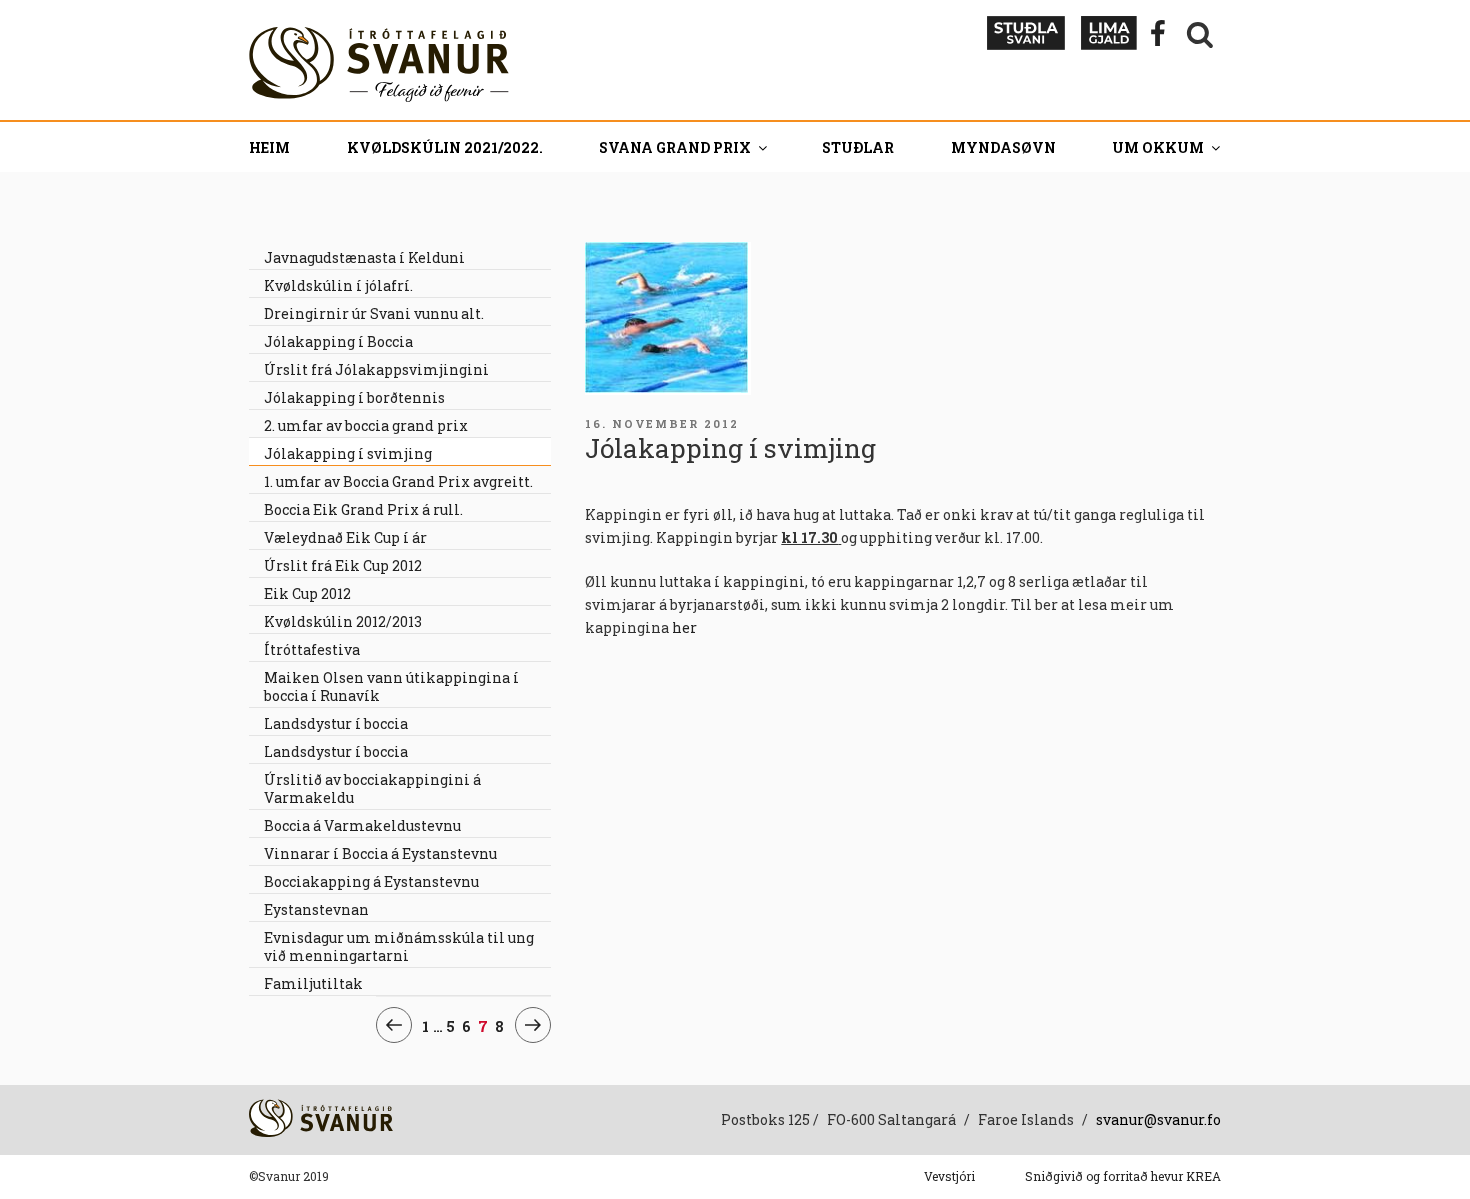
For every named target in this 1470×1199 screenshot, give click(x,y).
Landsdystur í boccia (336, 723)
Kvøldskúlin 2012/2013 (343, 621)
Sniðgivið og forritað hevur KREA (1123, 1176)
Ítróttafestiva (312, 649)
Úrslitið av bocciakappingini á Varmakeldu (372, 788)
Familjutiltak (313, 983)
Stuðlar (858, 147)
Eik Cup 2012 (307, 593)
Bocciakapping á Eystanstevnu (371, 881)
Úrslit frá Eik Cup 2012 (343, 565)
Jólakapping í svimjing (348, 453)
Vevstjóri (949, 1176)
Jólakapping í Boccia (338, 341)
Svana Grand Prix (675, 147)
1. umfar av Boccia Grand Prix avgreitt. (398, 481)
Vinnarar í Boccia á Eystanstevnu (380, 853)
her (684, 627)
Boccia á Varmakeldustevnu (362, 825)
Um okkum (1158, 147)
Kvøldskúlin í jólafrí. (338, 285)
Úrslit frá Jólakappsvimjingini (376, 369)
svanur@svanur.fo (1158, 1119)
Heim (269, 147)
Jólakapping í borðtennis (354, 397)
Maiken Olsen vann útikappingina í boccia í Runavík (391, 686)
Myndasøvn (1003, 147)
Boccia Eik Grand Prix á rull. (363, 509)
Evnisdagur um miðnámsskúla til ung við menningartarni (399, 946)
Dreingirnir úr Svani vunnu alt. (374, 313)
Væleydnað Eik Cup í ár (345, 537)
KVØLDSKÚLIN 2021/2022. (445, 147)
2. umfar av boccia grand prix (366, 425)
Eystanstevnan (316, 909)
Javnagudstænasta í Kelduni (364, 257)
